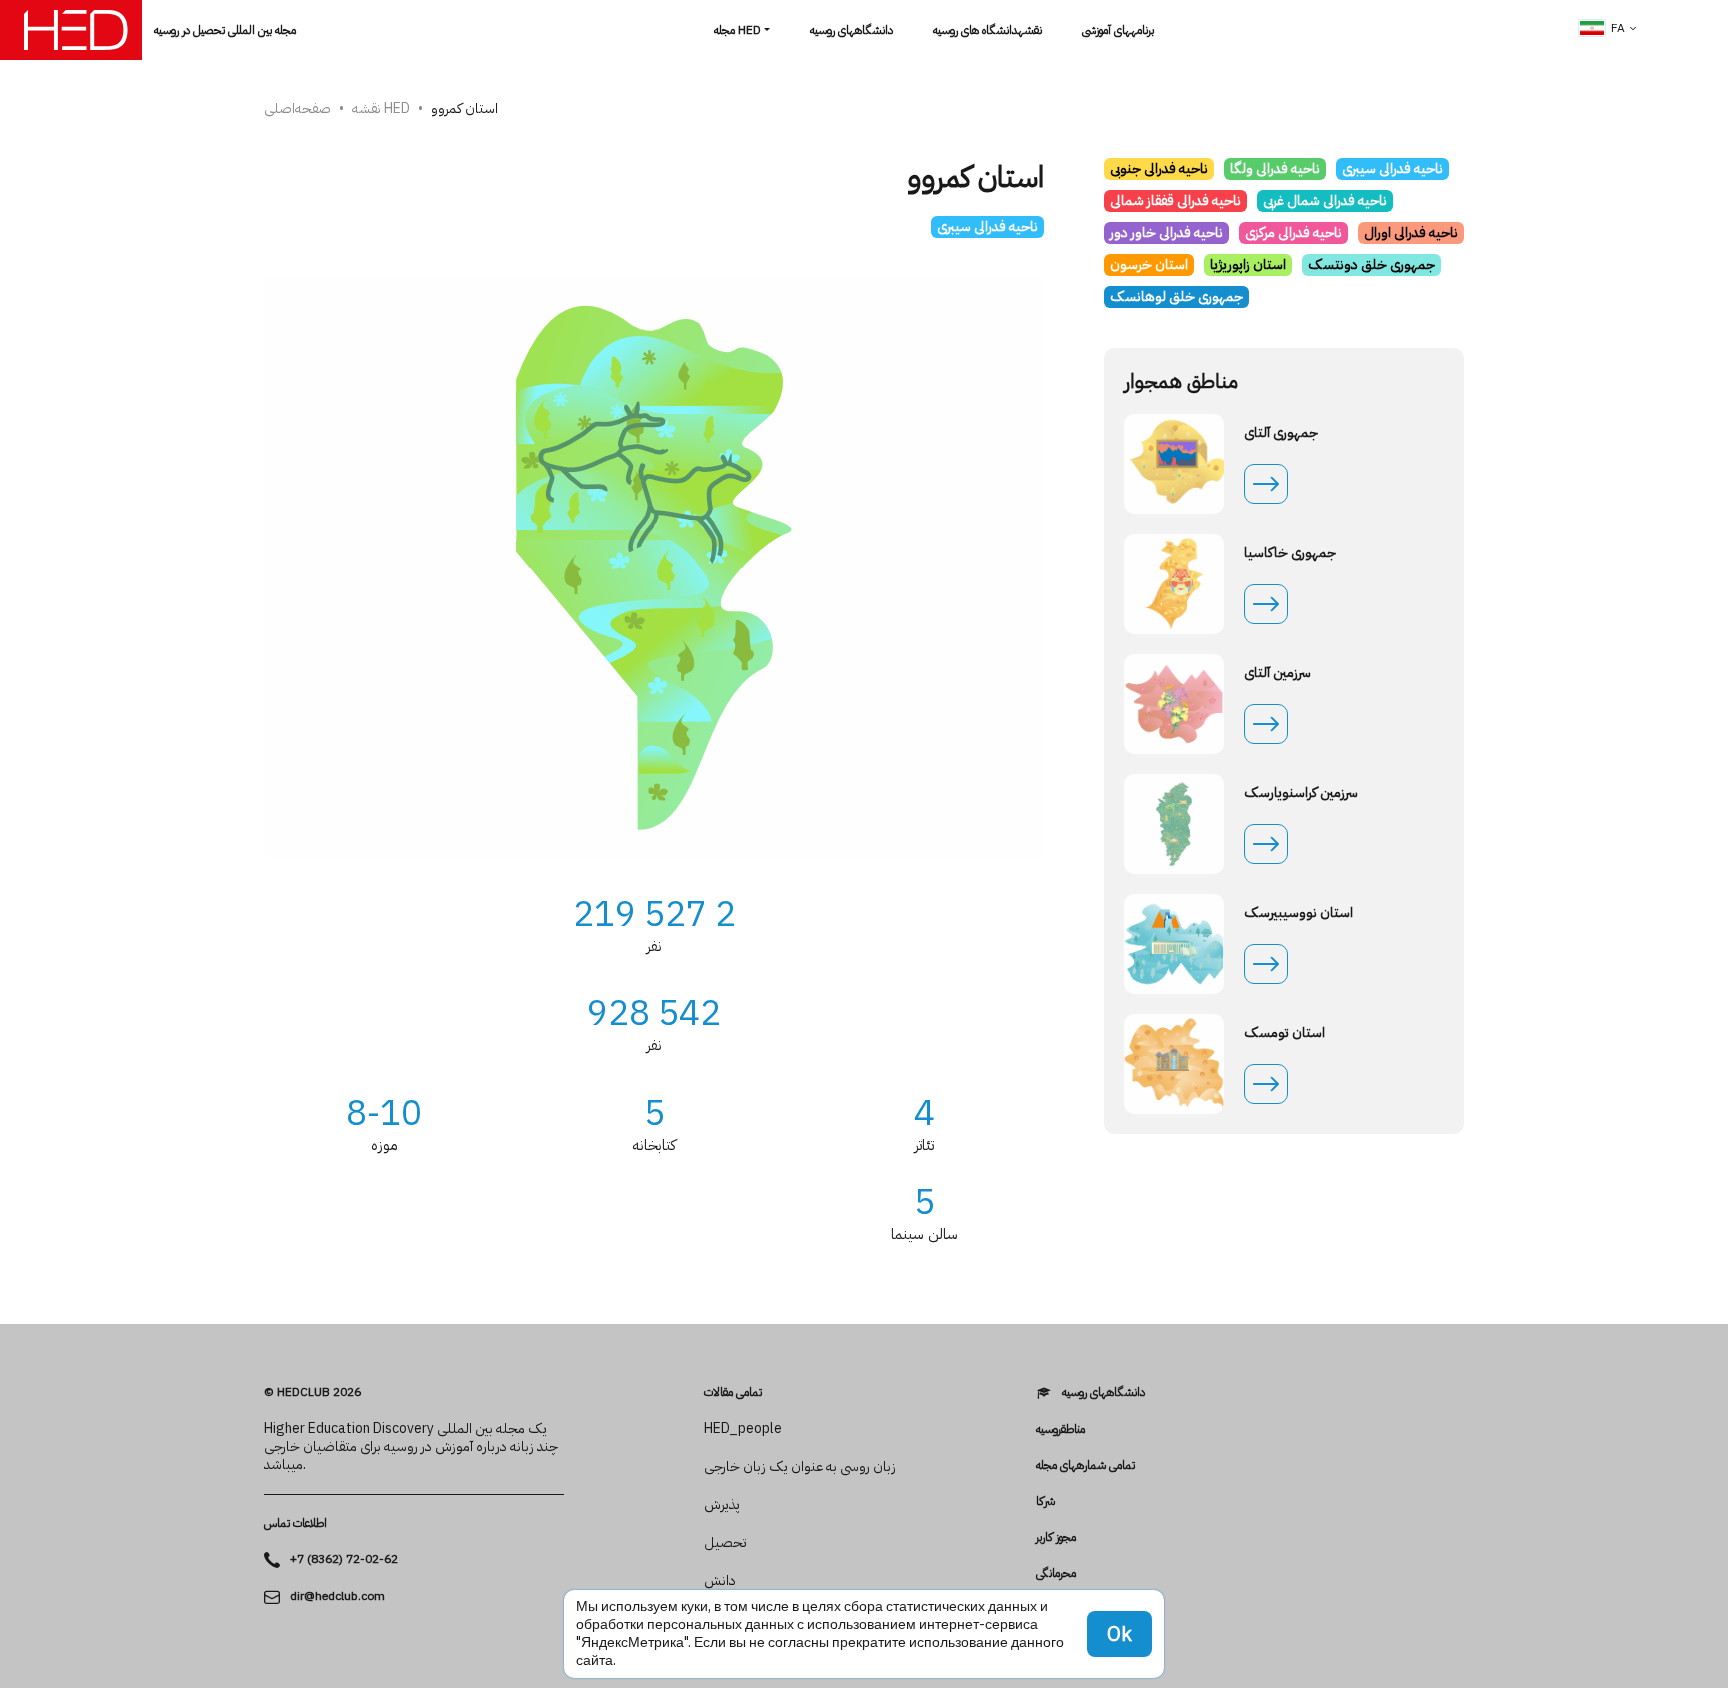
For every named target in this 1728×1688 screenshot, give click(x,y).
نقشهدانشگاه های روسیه (987, 30)
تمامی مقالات (733, 1392)
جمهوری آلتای (1281, 433)
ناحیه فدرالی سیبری (987, 226)
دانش (720, 1581)
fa (1618, 28)
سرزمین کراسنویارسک (1301, 793)
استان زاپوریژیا (1248, 264)
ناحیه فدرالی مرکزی (1293, 232)
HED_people (743, 1429)
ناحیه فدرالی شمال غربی (1325, 200)
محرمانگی (1056, 1573)
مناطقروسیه (1060, 1429)
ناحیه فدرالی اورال (1411, 232)
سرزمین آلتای (1277, 673)
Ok (1119, 1634)
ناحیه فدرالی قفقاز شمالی (1175, 200)
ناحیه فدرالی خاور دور (1166, 232)
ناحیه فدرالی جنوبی (1159, 168)
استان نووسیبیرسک (1298, 913)
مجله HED (737, 30)
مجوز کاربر (1056, 1537)
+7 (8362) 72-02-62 (344, 1559)
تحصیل (725, 1543)
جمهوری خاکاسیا (1290, 553)
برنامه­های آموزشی (1118, 30)
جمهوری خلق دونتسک (1371, 264)
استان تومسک (1284, 1033)
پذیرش (722, 1505)
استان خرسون (1149, 264)
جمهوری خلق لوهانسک (1176, 296)
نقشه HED (381, 108)
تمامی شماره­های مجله (1085, 1465)
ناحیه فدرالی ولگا (1275, 168)
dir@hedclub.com (337, 1596)
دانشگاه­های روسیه (851, 30)
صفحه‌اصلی (297, 108)
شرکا (1045, 1501)
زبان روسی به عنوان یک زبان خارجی (800, 1467)
